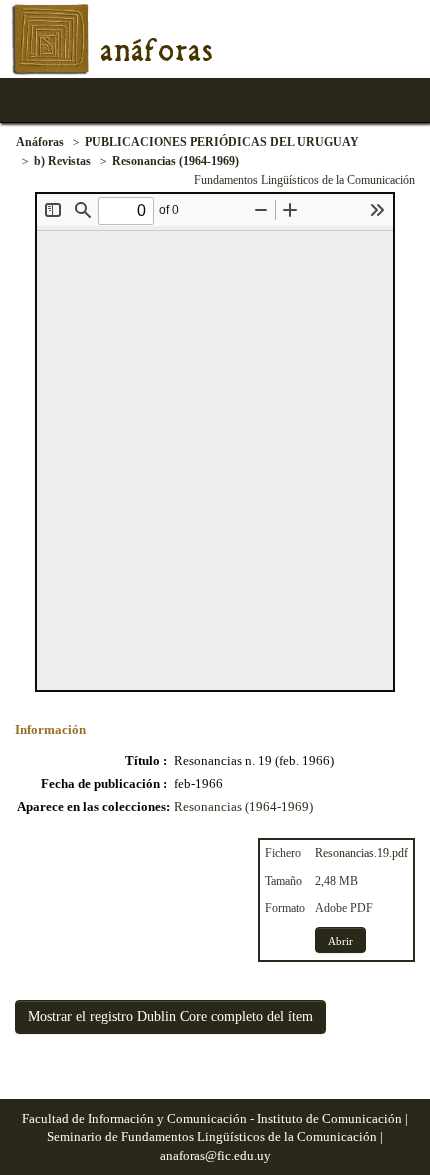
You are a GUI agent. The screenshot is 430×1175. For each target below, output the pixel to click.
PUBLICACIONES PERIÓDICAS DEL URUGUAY (222, 142)
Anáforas (40, 142)
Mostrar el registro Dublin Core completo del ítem (170, 1016)
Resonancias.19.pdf (361, 853)
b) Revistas (62, 161)
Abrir (340, 941)
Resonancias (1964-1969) (175, 161)
